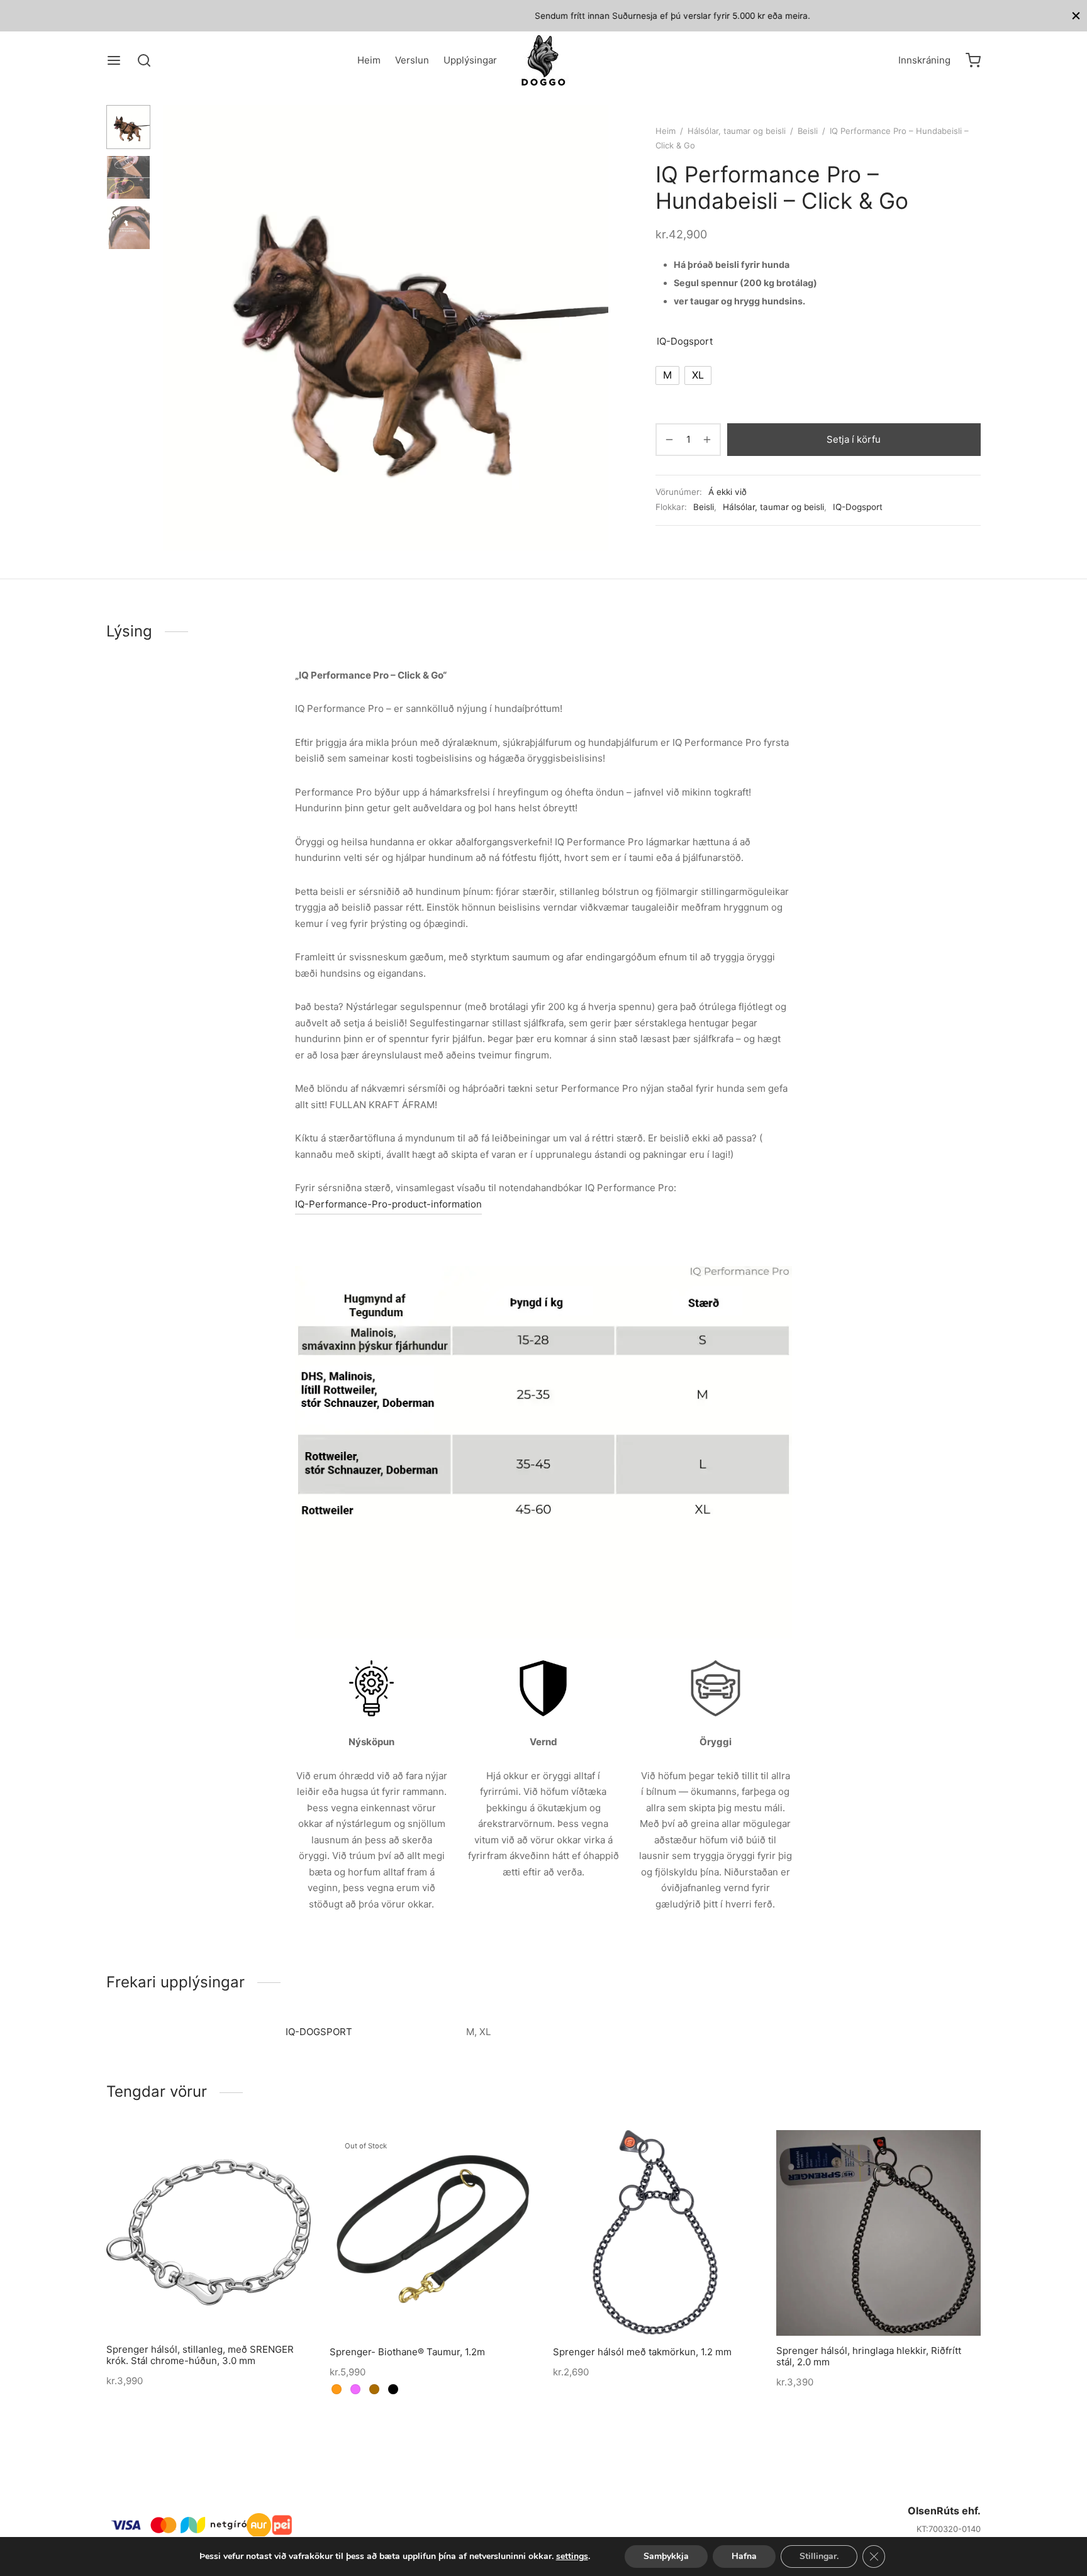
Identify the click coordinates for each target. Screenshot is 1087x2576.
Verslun (412, 60)
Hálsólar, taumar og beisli (737, 131)
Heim (369, 60)
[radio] (667, 375)
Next (596, 328)
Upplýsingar (470, 60)
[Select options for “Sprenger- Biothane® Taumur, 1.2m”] (411, 2305)
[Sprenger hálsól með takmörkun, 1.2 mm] (655, 2232)
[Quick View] (230, 2305)
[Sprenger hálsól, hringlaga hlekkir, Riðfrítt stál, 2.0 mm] (878, 2233)
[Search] (144, 60)
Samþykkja (666, 2556)
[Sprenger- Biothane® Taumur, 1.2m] (432, 2232)
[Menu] (114, 60)
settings (572, 2557)
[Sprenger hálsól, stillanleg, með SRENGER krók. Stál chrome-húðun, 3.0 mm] (209, 2232)
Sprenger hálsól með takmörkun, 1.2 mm (642, 2352)
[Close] (1076, 15)
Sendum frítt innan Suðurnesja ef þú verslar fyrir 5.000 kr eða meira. (543, 16)
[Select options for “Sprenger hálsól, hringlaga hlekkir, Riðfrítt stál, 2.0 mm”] (857, 2306)
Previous (176, 328)
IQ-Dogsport (685, 341)
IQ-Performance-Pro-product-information (388, 1204)
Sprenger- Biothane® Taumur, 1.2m (407, 2352)
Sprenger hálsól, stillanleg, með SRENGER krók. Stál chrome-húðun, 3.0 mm (200, 2355)
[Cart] (973, 60)
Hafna (744, 2556)
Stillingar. (819, 2556)
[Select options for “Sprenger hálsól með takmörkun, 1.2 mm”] (634, 2305)
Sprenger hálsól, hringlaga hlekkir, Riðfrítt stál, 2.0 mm (869, 2356)
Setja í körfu (854, 439)
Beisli (808, 131)
